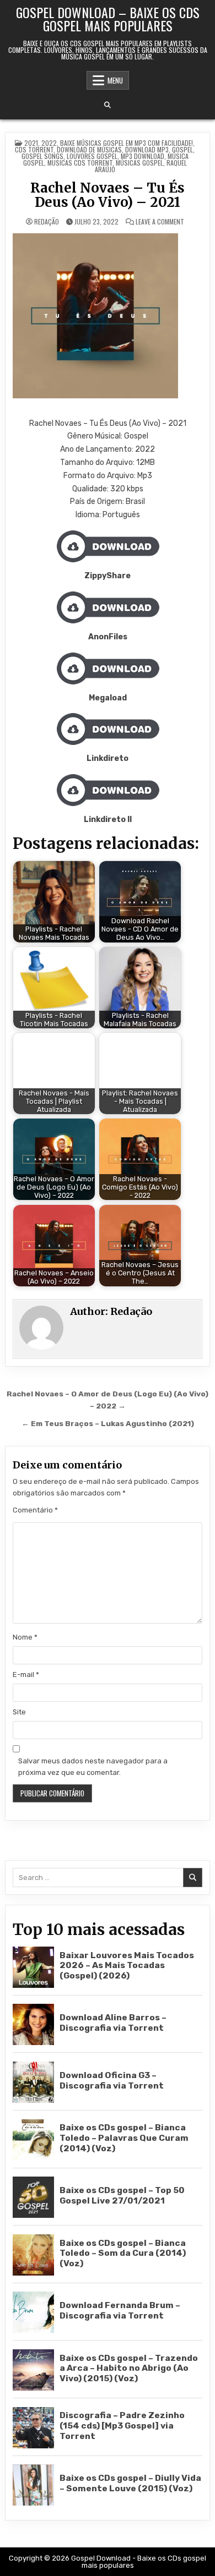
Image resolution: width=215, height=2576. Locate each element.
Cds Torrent (34, 149)
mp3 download (143, 156)
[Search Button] (108, 105)
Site (19, 1712)
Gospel (182, 149)
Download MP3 (147, 149)
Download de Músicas (89, 149)
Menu (115, 80)
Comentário (35, 1510)
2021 (31, 143)
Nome (25, 1637)
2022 (49, 143)
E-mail (26, 1675)
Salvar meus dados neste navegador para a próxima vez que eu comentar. (93, 1767)
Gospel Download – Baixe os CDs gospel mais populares (108, 19)
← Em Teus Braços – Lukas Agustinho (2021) (108, 1423)
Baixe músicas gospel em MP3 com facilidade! (127, 143)
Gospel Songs (42, 156)
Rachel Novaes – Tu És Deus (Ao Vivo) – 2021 (108, 195)
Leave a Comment (160, 222)
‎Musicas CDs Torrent (80, 163)
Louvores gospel (92, 156)
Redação (47, 222)
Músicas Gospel (139, 163)
